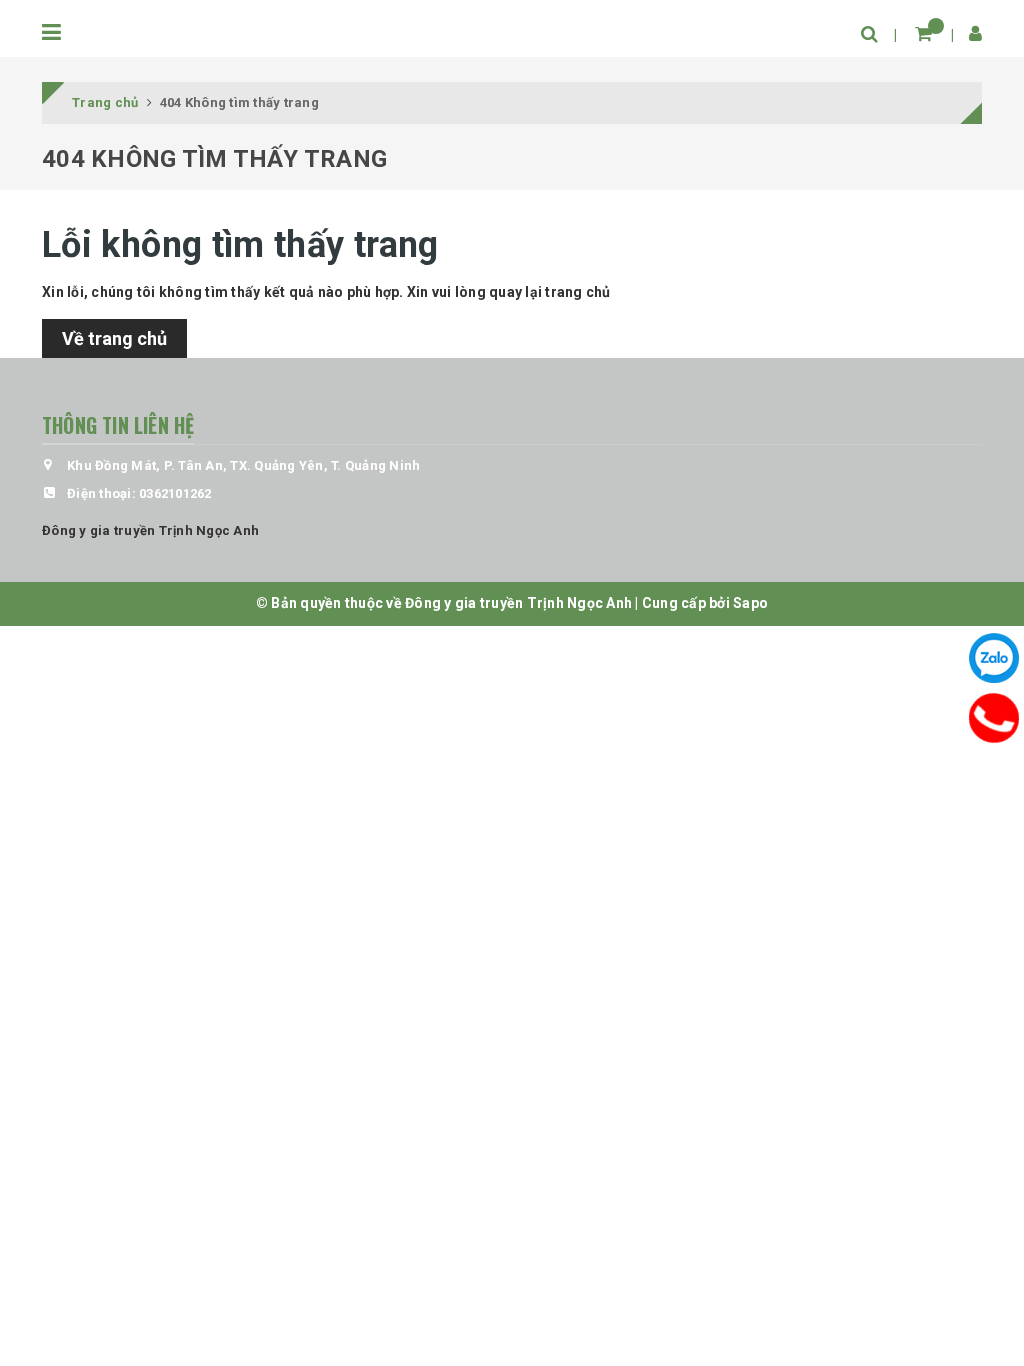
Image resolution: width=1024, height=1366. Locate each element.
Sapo (750, 603)
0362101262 (175, 493)
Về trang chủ (114, 338)
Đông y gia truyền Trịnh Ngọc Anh (150, 530)
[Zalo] (994, 658)
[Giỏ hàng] (923, 33)
